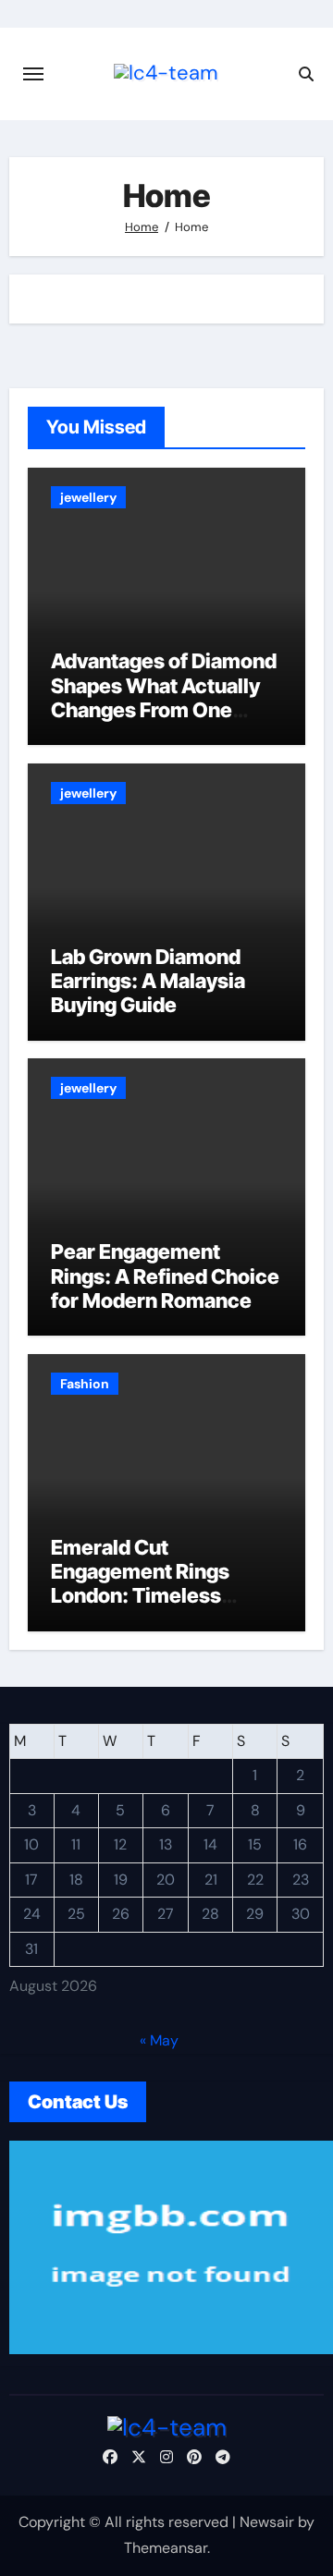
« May (159, 2040)
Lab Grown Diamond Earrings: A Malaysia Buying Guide (148, 981)
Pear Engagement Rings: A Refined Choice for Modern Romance (165, 1276)
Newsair (267, 2522)
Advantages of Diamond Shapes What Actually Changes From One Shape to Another (164, 697)
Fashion (85, 1384)
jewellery (88, 497)
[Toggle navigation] (33, 74)
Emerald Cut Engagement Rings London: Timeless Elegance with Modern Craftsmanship (157, 1596)
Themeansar (166, 2548)
